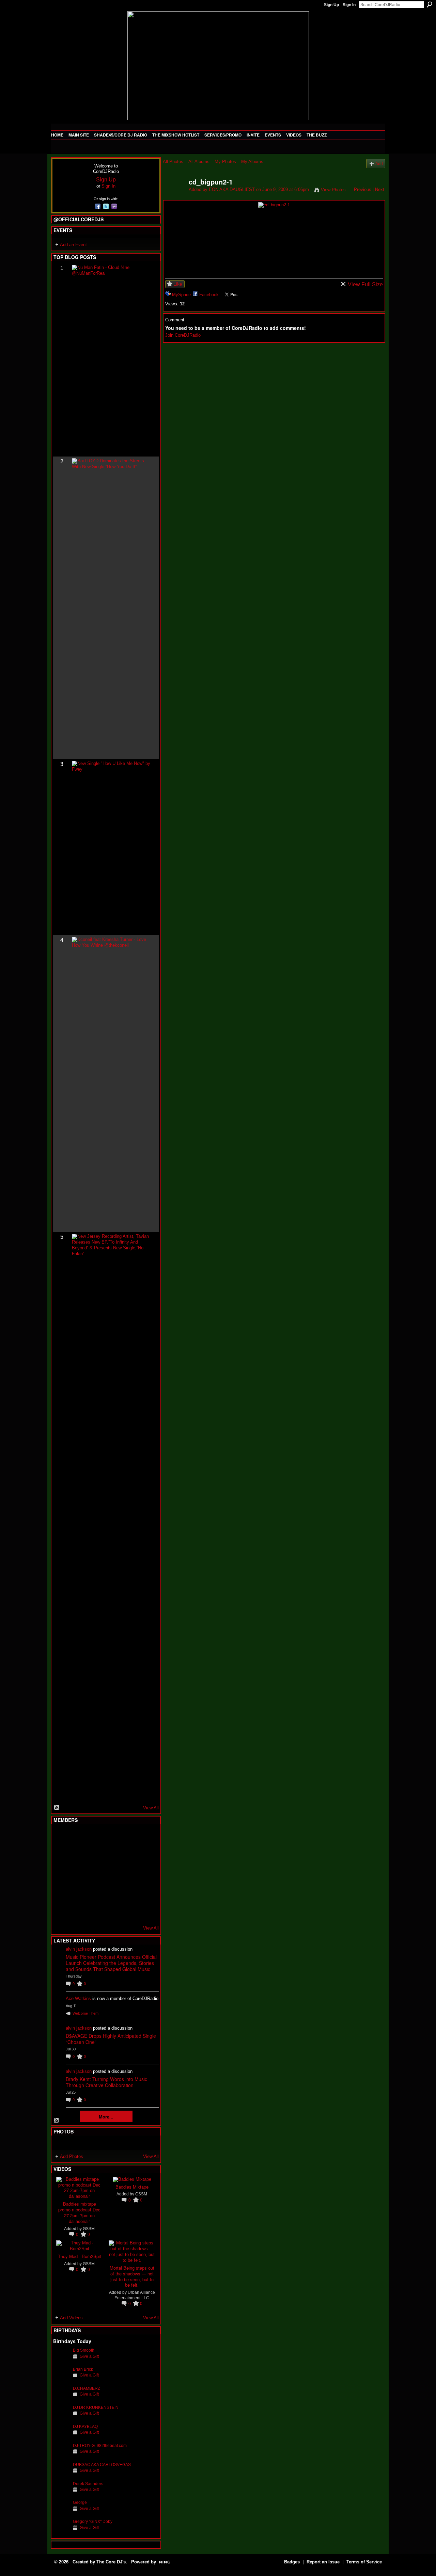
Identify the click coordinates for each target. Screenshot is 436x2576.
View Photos (333, 190)
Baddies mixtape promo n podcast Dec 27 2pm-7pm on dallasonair (79, 2212)
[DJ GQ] (128, 1910)
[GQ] (78, 1874)
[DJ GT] (111, 1874)
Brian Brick (83, 2369)
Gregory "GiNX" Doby (93, 2521)
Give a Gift (89, 2356)
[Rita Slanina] (61, 1892)
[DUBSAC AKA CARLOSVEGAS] (61, 2475)
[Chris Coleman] (111, 1837)
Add (379, 164)
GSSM (89, 2229)
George (80, 2502)
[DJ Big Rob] (61, 1910)
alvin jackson (79, 1949)
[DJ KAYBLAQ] (61, 2437)
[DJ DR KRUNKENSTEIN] (61, 2418)
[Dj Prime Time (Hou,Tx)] (78, 1910)
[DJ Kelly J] (61, 1837)
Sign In (349, 5)
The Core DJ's (111, 2562)
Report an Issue (323, 2562)
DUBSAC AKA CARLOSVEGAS (102, 2465)
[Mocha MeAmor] (145, 1874)
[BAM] (111, 1910)
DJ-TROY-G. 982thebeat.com (100, 2445)
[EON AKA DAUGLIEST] (174, 197)
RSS (57, 1808)
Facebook (209, 295)
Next (380, 189)
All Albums (199, 162)
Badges (292, 2562)
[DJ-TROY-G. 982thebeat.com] (61, 2456)
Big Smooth (84, 2350)
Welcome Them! (86, 2013)
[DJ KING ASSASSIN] (145, 1855)
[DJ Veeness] (145, 1837)
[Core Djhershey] (145, 1910)
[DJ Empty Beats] (128, 1855)
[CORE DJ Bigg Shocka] (61, 1855)
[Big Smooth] (61, 2361)
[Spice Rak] (61, 1874)
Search (430, 4)
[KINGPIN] (78, 1892)
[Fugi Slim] (95, 1837)
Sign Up (331, 5)
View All (151, 1808)
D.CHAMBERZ (87, 2388)
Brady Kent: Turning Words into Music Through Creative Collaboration (106, 2082)
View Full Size (365, 284)
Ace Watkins (78, 1998)
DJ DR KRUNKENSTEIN (96, 2407)
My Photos (225, 162)
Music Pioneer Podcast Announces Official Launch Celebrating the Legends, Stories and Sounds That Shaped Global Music (111, 1963)
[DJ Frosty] (78, 1837)
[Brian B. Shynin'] (95, 1874)
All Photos (173, 162)
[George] (61, 2513)
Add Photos (72, 2156)
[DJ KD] (95, 1855)
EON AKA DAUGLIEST (232, 189)
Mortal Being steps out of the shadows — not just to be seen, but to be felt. (132, 2276)
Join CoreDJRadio (183, 335)
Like (178, 284)
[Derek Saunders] (61, 2494)
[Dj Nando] (128, 1874)
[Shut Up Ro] (145, 1892)
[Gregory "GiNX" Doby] (61, 2532)
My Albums (252, 162)
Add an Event (73, 245)
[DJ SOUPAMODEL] (95, 1910)
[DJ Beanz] (78, 1855)
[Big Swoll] (128, 1837)
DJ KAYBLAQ (85, 2426)
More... (106, 2117)
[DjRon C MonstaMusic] (111, 1892)
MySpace (181, 295)
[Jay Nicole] (95, 1892)
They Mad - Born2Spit (80, 2256)
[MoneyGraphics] (128, 1892)
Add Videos (71, 2318)
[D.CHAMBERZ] (61, 2399)
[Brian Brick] (61, 2380)
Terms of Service (364, 2562)
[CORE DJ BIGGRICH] (111, 1855)
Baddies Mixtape (132, 2187)
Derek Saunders (88, 2484)
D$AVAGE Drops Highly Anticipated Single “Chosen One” (111, 2039)
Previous (363, 189)
